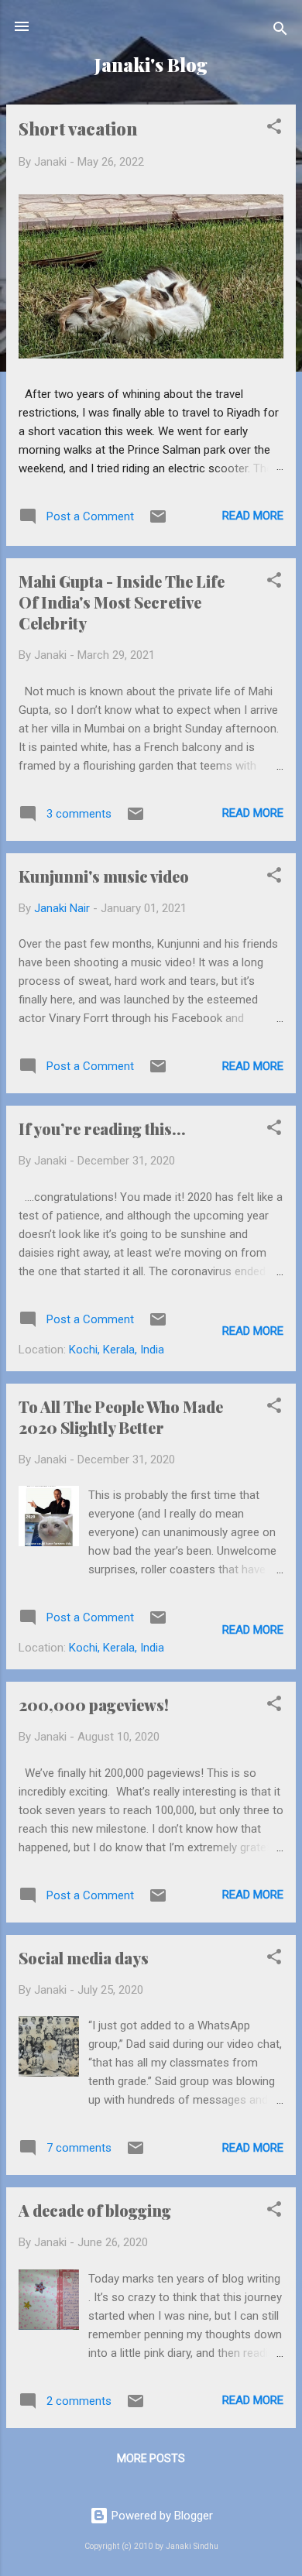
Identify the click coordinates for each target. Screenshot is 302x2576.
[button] (274, 129)
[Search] (280, 31)
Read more (253, 516)
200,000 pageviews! (94, 1705)
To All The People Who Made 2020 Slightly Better (121, 1417)
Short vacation (78, 129)
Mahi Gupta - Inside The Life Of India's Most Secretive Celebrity (122, 602)
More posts (151, 2458)
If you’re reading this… (102, 1129)
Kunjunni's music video (104, 876)
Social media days (84, 1958)
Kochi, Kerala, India (117, 1350)
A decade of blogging (95, 2210)
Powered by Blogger (161, 2516)
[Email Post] (158, 522)
